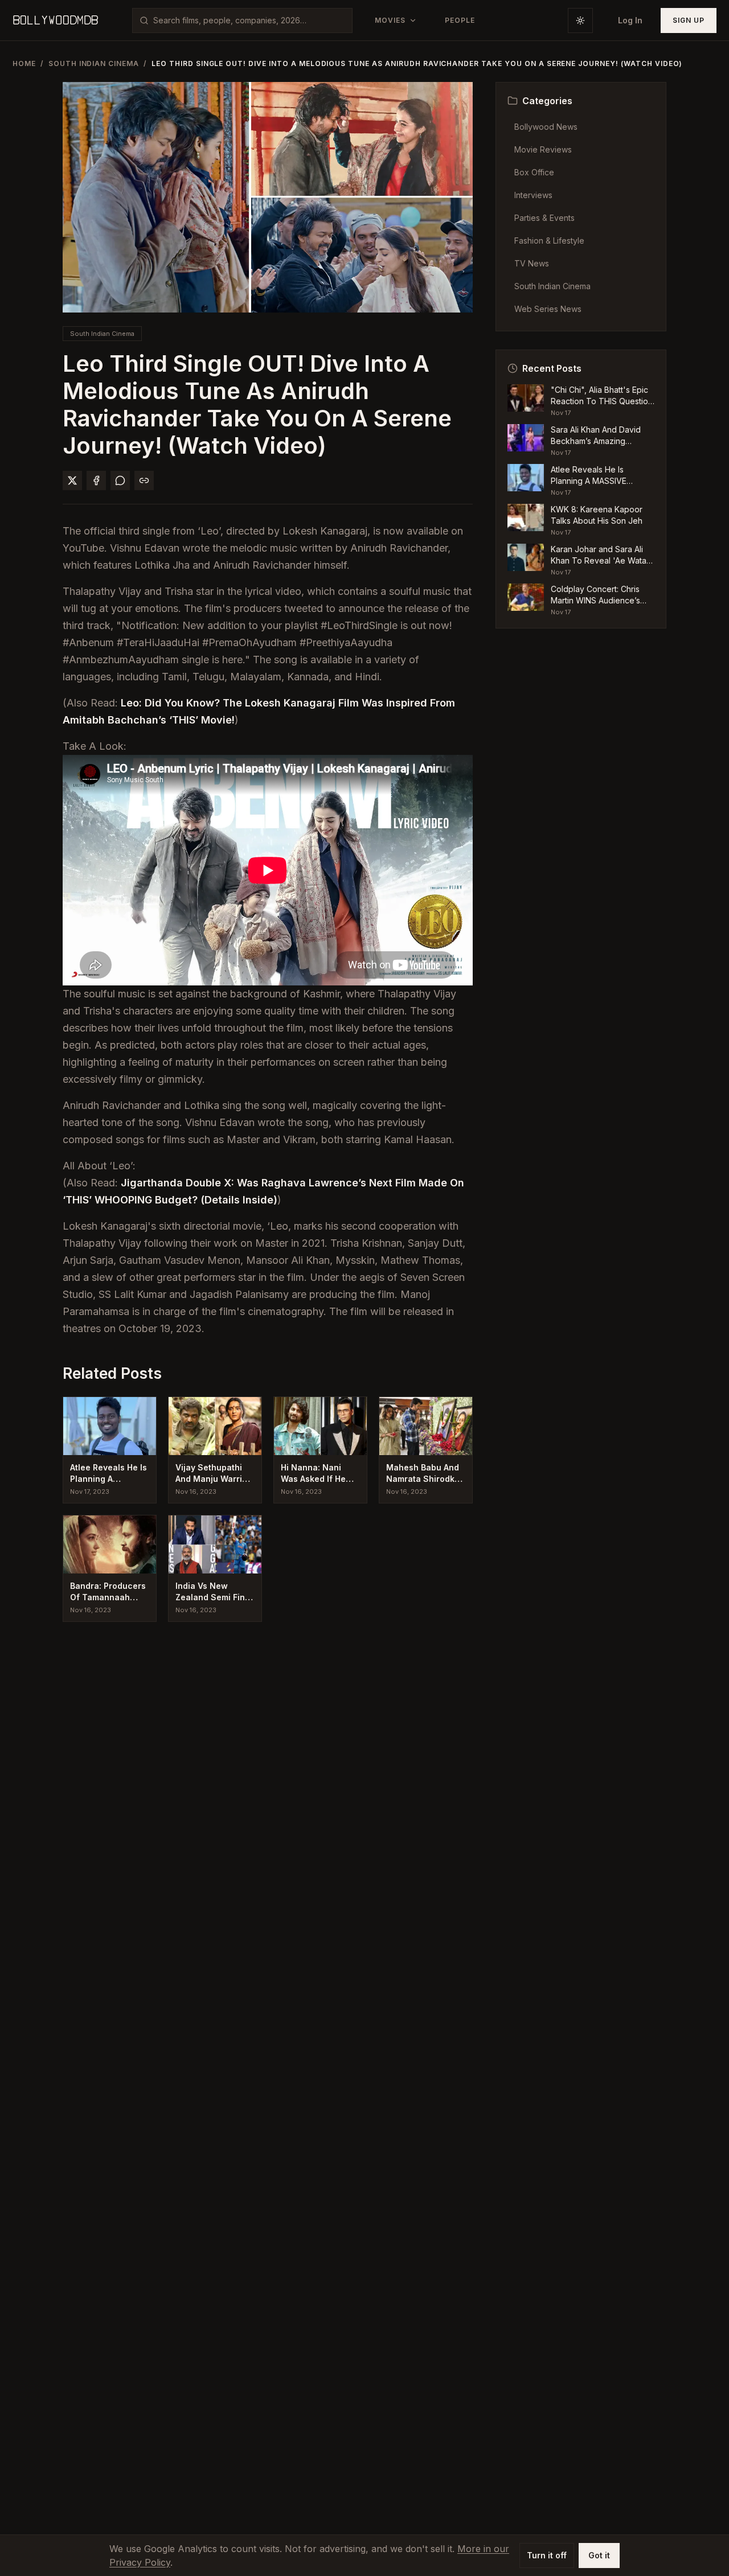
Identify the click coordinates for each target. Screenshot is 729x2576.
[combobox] (249, 20)
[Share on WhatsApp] (120, 480)
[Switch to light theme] (580, 20)
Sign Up (689, 20)
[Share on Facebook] (96, 480)
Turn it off (547, 2555)
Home (24, 63)
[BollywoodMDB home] (55, 20)
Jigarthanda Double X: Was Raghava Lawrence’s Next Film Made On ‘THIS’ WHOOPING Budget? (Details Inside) (263, 1191)
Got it (599, 2555)
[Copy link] (144, 480)
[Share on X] (72, 480)
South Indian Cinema (94, 63)
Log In (630, 20)
